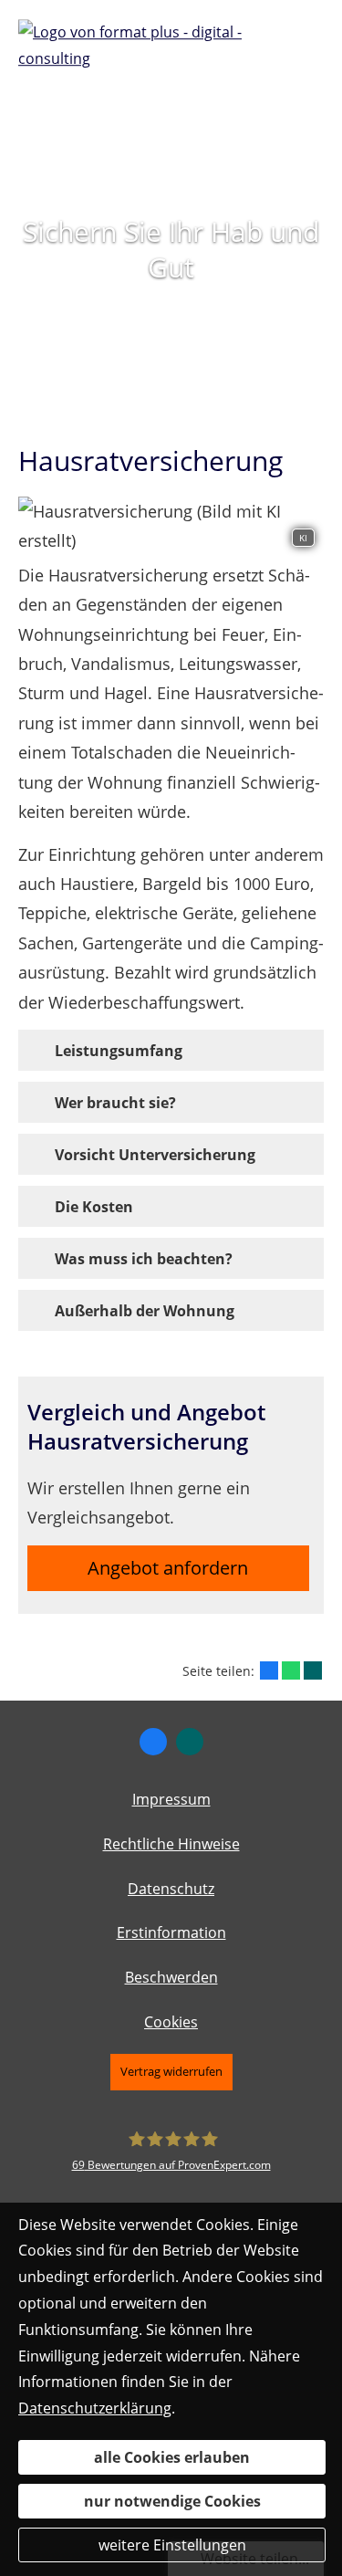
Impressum (171, 1799)
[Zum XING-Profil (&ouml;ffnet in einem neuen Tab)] (190, 1742)
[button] (119, 1050)
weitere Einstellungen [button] (172, 2545)
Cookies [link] (171, 2022)
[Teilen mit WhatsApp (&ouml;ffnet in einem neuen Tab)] (291, 1670)
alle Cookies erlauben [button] (172, 2457)
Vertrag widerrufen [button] (171, 2071)
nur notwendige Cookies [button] (172, 2501)
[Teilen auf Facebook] (269, 1670)
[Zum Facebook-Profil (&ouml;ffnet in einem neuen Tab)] (153, 1742)
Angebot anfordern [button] (168, 1568)
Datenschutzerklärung (95, 2408)
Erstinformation (171, 1932)
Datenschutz (171, 1889)
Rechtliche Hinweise (171, 1844)
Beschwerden (171, 1977)
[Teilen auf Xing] (313, 1670)
